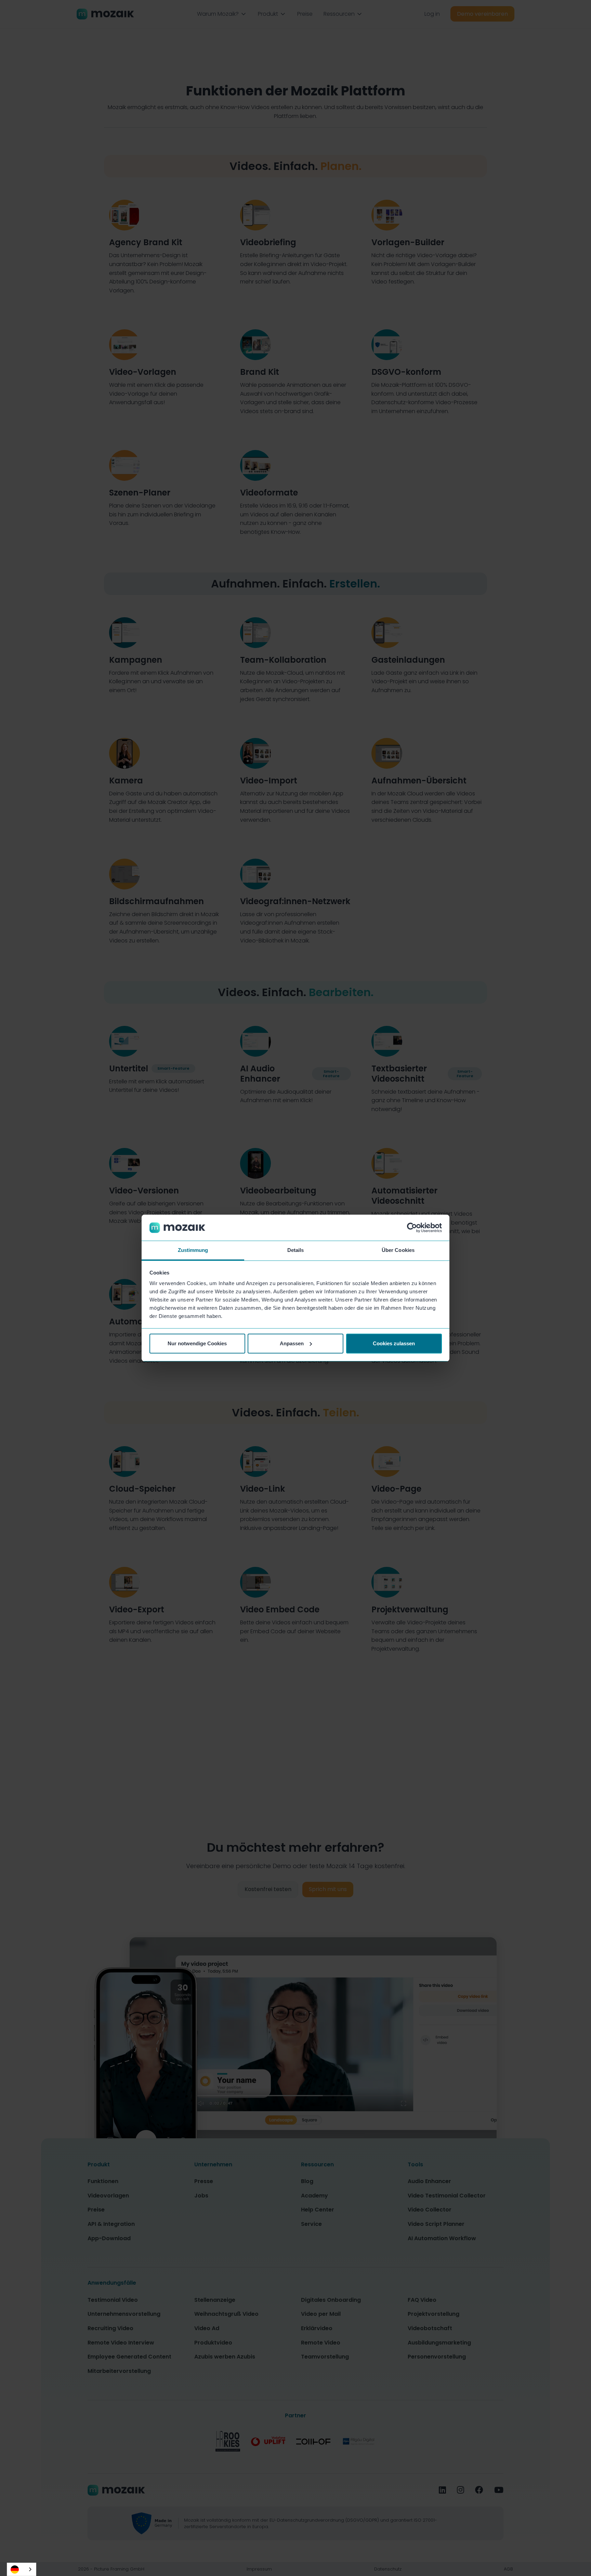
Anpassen (292, 1343)
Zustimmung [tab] (193, 1250)
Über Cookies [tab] (398, 1250)
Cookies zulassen (394, 1343)
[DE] (22, 2569)
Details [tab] (296, 1250)
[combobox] (22, 2569)
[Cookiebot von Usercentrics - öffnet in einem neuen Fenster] (412, 1228)
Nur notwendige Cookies (197, 1343)
